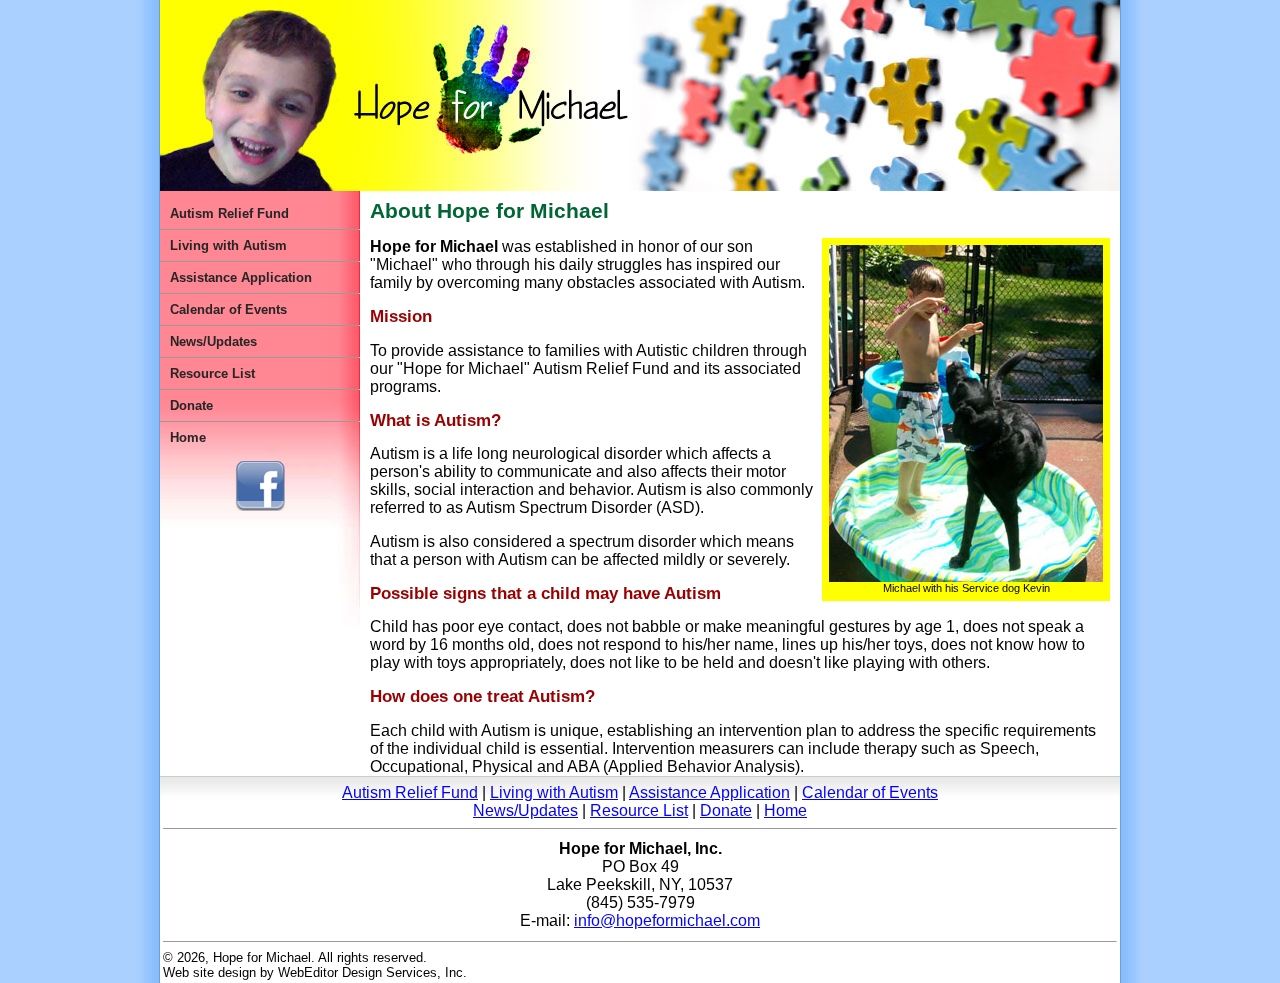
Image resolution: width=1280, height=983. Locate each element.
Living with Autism (228, 245)
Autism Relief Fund (229, 213)
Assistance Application (241, 277)
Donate (191, 405)
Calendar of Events (228, 309)
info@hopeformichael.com (667, 920)
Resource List (212, 373)
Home (188, 437)
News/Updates (213, 341)
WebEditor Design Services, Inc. (372, 972)
